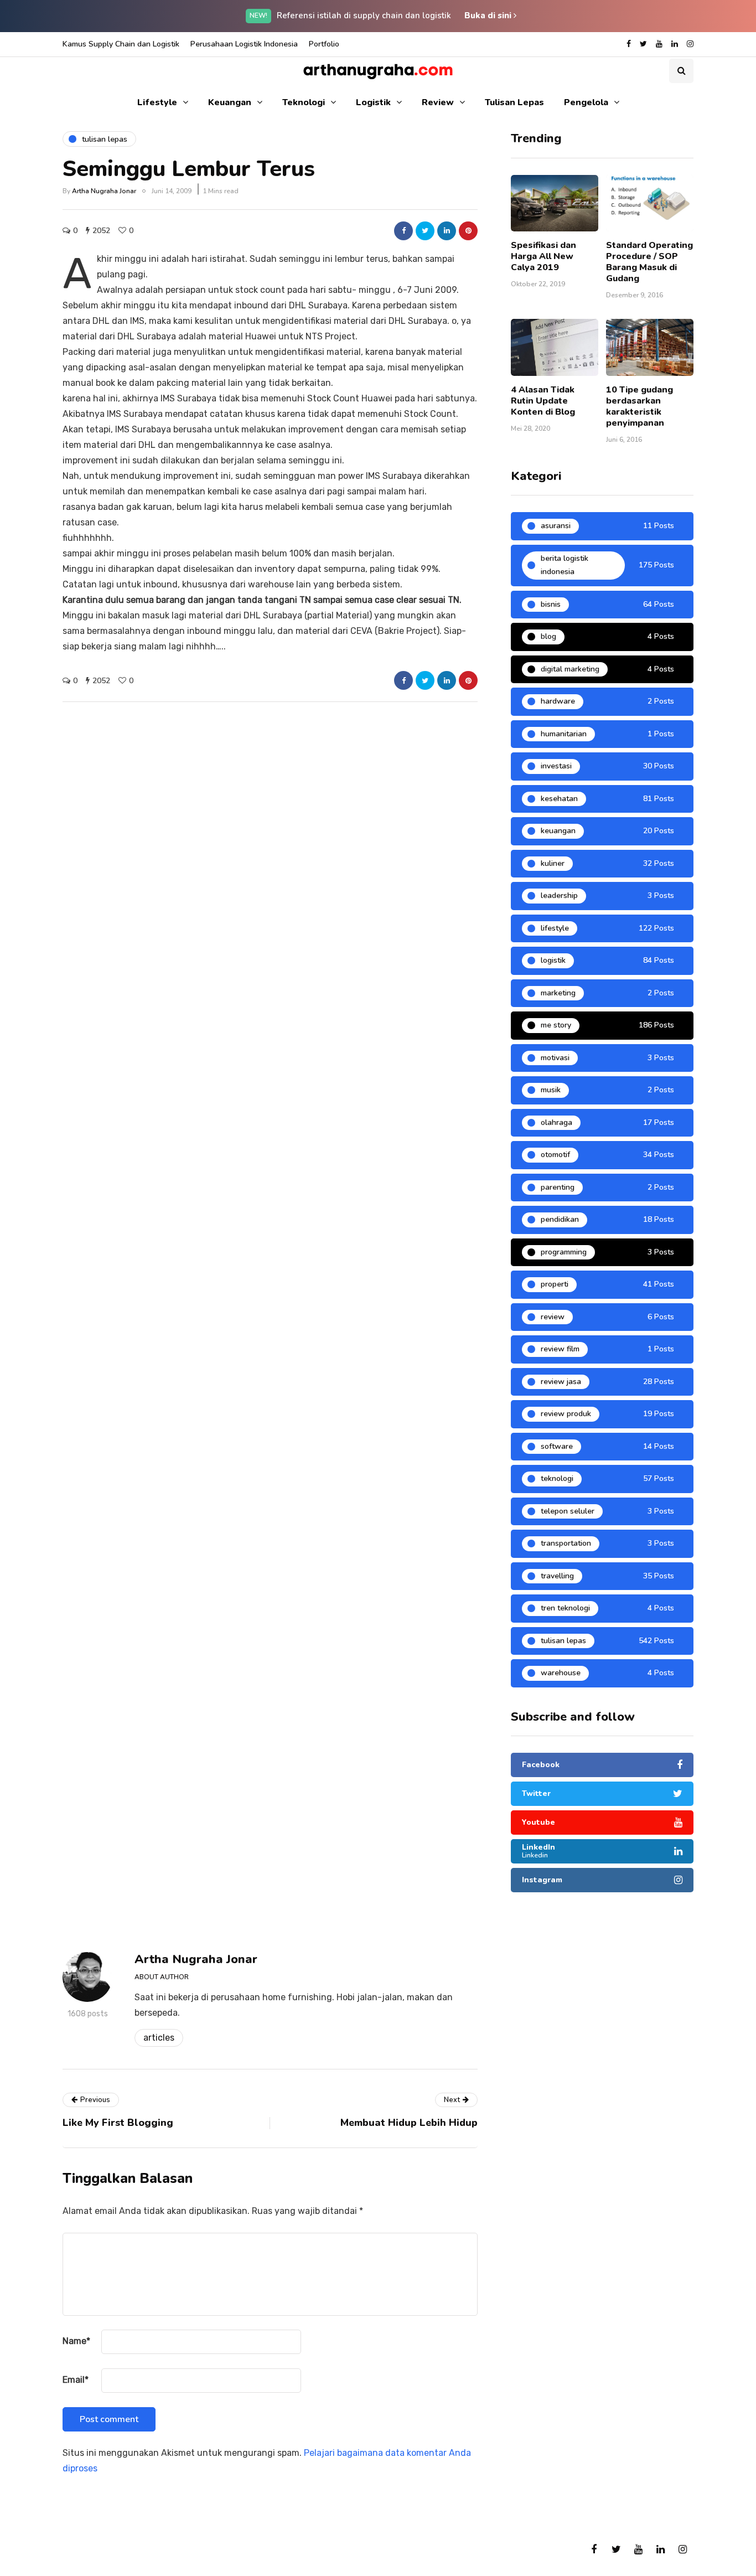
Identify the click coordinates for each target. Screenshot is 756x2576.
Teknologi (304, 102)
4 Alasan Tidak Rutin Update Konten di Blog (543, 401)
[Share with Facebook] (403, 231)
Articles (159, 2038)
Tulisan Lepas (514, 102)
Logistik (373, 102)
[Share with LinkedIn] (447, 231)
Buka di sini (489, 16)
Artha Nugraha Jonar (104, 191)
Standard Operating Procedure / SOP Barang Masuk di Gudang (649, 262)
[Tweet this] (425, 231)
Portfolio (324, 44)
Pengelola (586, 102)
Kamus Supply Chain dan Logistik (121, 44)
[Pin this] (468, 231)
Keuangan (230, 102)
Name (76, 2341)
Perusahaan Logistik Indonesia (244, 44)
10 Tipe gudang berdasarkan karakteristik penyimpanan (640, 406)
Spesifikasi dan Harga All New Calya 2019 (543, 256)
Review (438, 102)
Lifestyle (157, 102)
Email (76, 2380)
